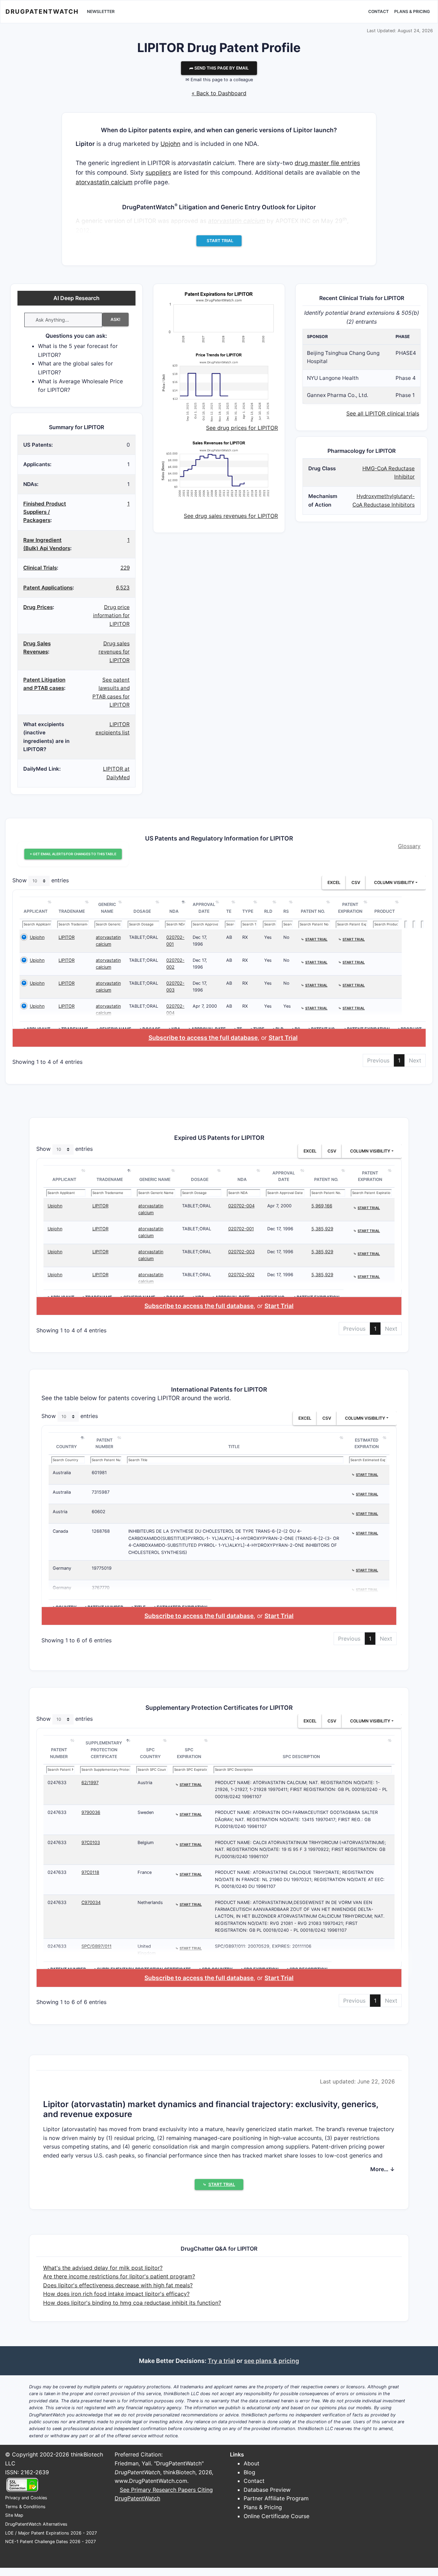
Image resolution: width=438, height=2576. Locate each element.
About (252, 2463)
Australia (62, 1473)
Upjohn (170, 144)
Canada (60, 1531)
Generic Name (107, 908)
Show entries (41, 881)
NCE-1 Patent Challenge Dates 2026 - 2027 (50, 2542)
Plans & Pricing (412, 11)
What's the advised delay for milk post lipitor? (103, 2268)
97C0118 (90, 1872)
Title (234, 1447)
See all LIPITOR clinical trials (383, 413)
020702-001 (241, 1229)
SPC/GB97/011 (96, 1946)
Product (385, 911)
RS (286, 911)
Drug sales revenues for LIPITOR (114, 652)
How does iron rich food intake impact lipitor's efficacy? (116, 2294)
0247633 (57, 1783)
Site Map (14, 2515)
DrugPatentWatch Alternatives (36, 2524)
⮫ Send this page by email (219, 68)
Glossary (409, 846)
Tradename (72, 911)
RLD (268, 911)
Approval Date (204, 908)
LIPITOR (67, 937)
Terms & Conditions (25, 2507)
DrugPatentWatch (42, 11)
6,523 (123, 588)
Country (67, 1447)
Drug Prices (38, 607)
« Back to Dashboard (219, 93)
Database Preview (267, 2490)
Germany (62, 1568)
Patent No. (313, 911)
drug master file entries (327, 163)
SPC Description (301, 1757)
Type (248, 911)
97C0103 (91, 1843)
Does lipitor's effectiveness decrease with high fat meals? (118, 2285)
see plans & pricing (272, 2361)
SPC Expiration (189, 1753)
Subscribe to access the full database (203, 1038)
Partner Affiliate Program (276, 2498)
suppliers (158, 172)
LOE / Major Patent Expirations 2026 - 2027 (51, 2533)
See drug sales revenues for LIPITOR (231, 516)
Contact (378, 11)
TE (229, 911)
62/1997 (90, 1783)
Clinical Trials (40, 568)
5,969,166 (322, 1206)
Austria (60, 1512)
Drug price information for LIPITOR (111, 615)
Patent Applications (48, 588)
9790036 (91, 1812)
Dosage (142, 911)
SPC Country (150, 1753)
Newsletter (101, 11)
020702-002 (241, 1275)
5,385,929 (322, 1229)
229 (125, 568)
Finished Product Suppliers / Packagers (45, 512)
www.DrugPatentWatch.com (151, 2481)
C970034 (91, 1902)
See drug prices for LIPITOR (242, 428)
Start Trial (283, 1038)
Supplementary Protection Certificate (104, 1750)
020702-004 (241, 1206)
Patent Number (104, 1443)
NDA (174, 911)
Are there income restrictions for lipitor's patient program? (119, 2276)
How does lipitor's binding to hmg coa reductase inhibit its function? (132, 2303)
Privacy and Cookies (26, 2498)
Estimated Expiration (367, 1443)
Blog (249, 2472)
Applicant (36, 911)
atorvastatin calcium (104, 182)
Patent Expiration (350, 908)
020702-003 (241, 1252)
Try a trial (221, 2361)
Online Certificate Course (276, 2516)
